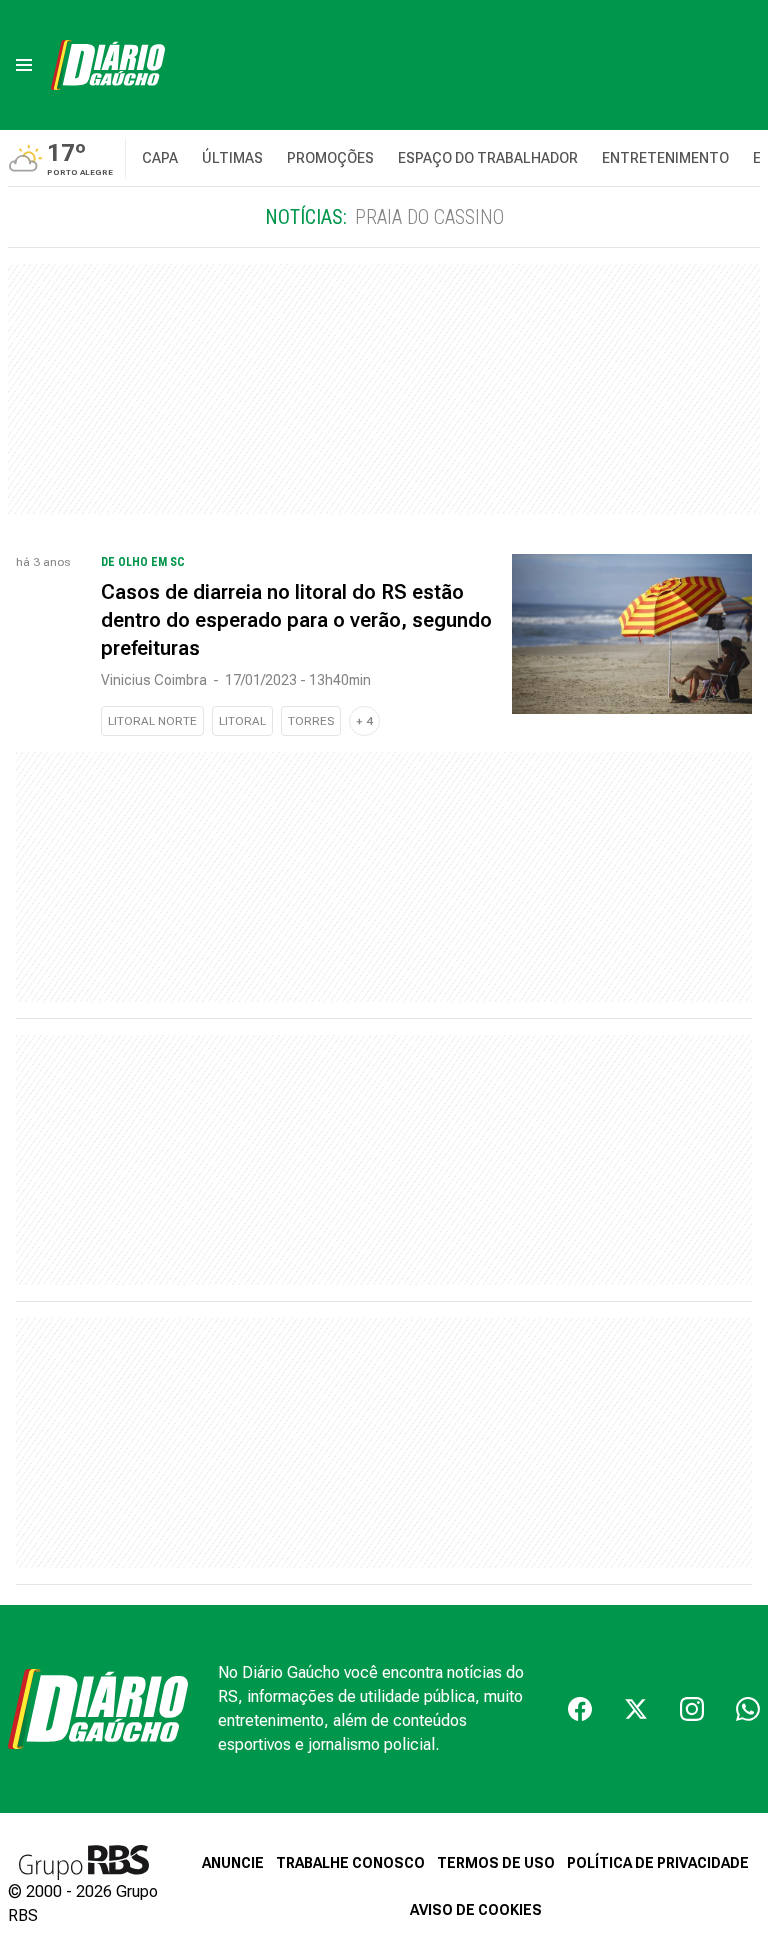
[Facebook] (580, 1709)
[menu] (24, 65)
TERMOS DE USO (496, 1863)
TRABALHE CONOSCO (350, 1863)
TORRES (311, 721)
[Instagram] (692, 1709)
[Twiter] (636, 1709)
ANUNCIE (233, 1863)
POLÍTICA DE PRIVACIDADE (658, 1863)
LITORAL (242, 721)
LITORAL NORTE (152, 721)
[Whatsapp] (748, 1709)
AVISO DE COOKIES (476, 1910)
